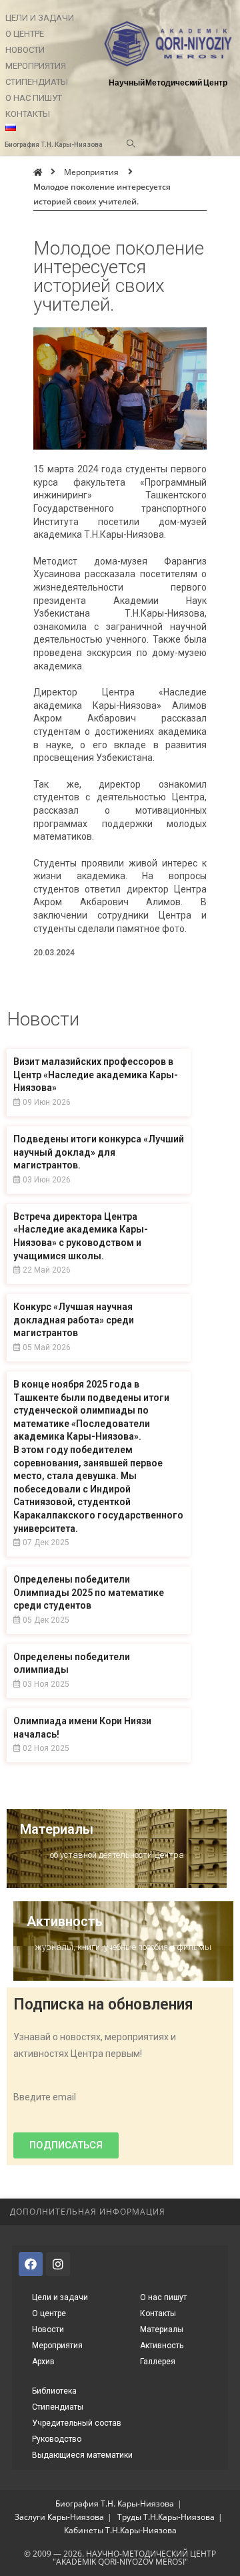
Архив (43, 2362)
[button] (66, 2145)
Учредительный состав (77, 2423)
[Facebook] (31, 2264)
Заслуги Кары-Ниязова (59, 2517)
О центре (25, 34)
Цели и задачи (40, 18)
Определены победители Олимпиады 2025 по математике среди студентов (89, 1592)
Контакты (28, 114)
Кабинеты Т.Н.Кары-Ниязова (120, 2530)
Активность (65, 1921)
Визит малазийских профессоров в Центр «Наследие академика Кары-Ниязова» (96, 1075)
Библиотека (54, 2391)
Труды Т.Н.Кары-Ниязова (166, 2517)
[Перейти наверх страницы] (223, 2212)
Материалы (57, 1829)
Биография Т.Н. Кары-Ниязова (115, 2504)
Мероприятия (36, 66)
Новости (25, 50)
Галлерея (158, 2362)
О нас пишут (34, 98)
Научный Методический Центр (168, 83)
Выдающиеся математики (82, 2455)
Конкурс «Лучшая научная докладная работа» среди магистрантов (74, 1320)
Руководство (57, 2439)
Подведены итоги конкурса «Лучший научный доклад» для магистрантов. (99, 1152)
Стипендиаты (37, 82)
